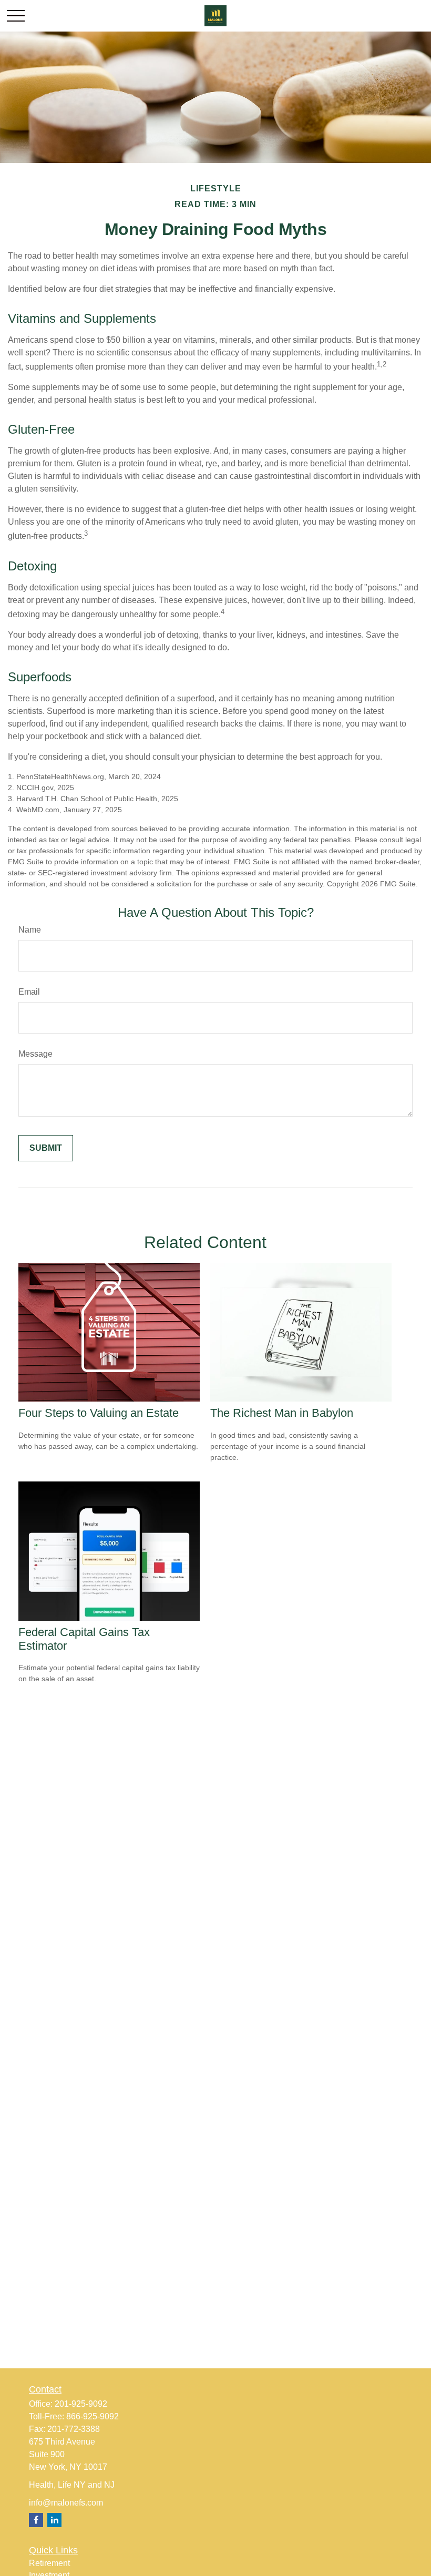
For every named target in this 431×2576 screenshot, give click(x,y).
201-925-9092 (81, 2404)
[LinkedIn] (54, 2520)
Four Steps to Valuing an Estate (99, 1413)
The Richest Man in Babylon (282, 1413)
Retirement (49, 2563)
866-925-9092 (93, 2416)
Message (35, 1054)
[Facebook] (36, 2520)
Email (29, 992)
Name (30, 930)
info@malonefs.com (66, 2503)
